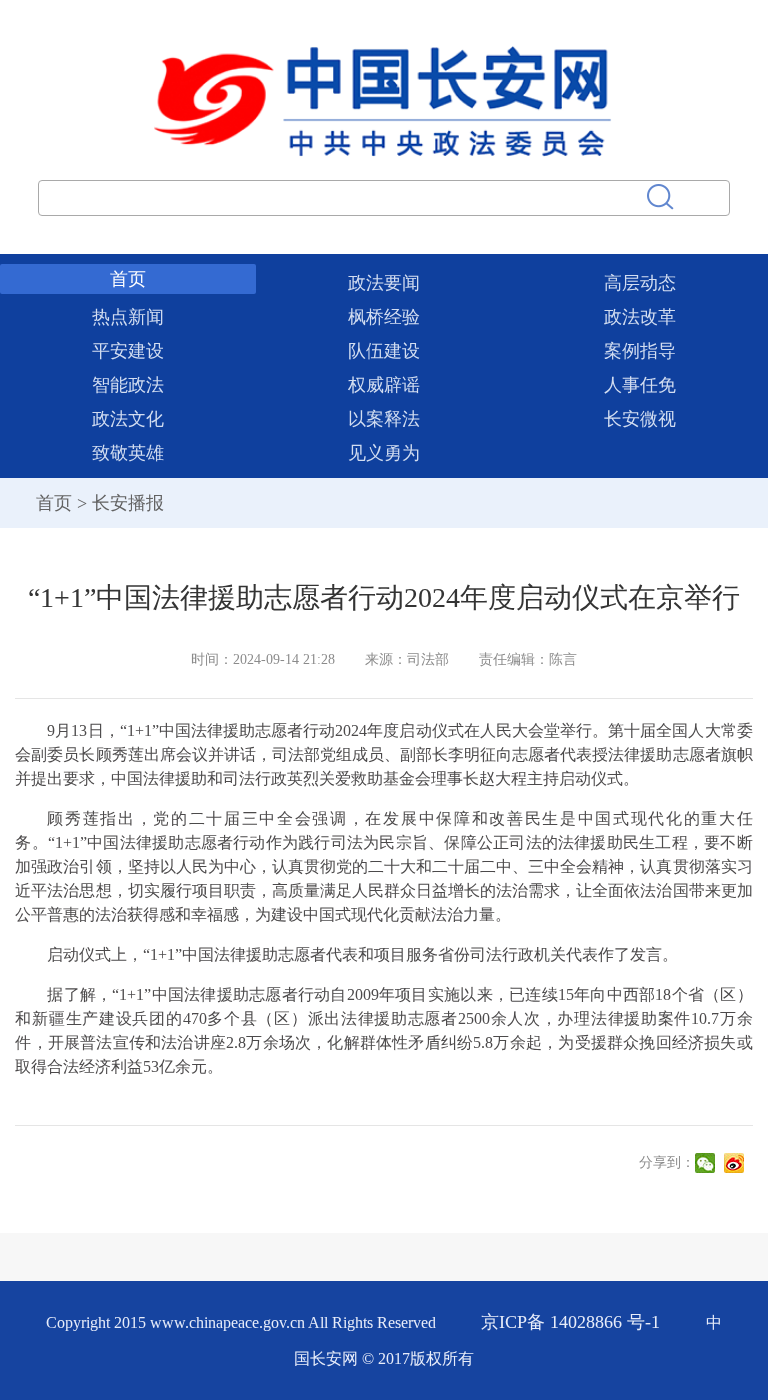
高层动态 (640, 283)
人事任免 (640, 385)
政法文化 (128, 419)
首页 (128, 279)
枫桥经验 (384, 317)
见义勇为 (384, 453)
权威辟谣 (384, 385)
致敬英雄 (128, 453)
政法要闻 (384, 283)
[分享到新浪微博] (736, 1163)
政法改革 (640, 317)
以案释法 (384, 419)
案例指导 (640, 351)
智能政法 (128, 385)
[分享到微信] (707, 1163)
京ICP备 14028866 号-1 (573, 1322)
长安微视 (640, 419)
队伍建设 (384, 351)
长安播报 (128, 503)
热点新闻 (128, 317)
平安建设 (128, 351)
